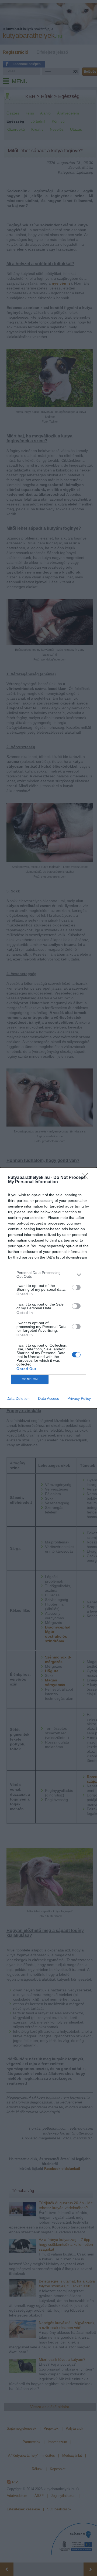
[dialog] (48, 1288)
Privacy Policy (79, 1398)
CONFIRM (30, 1379)
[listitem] (48, 1274)
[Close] (86, 1178)
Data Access (48, 1398)
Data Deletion (18, 1398)
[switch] (76, 1287)
